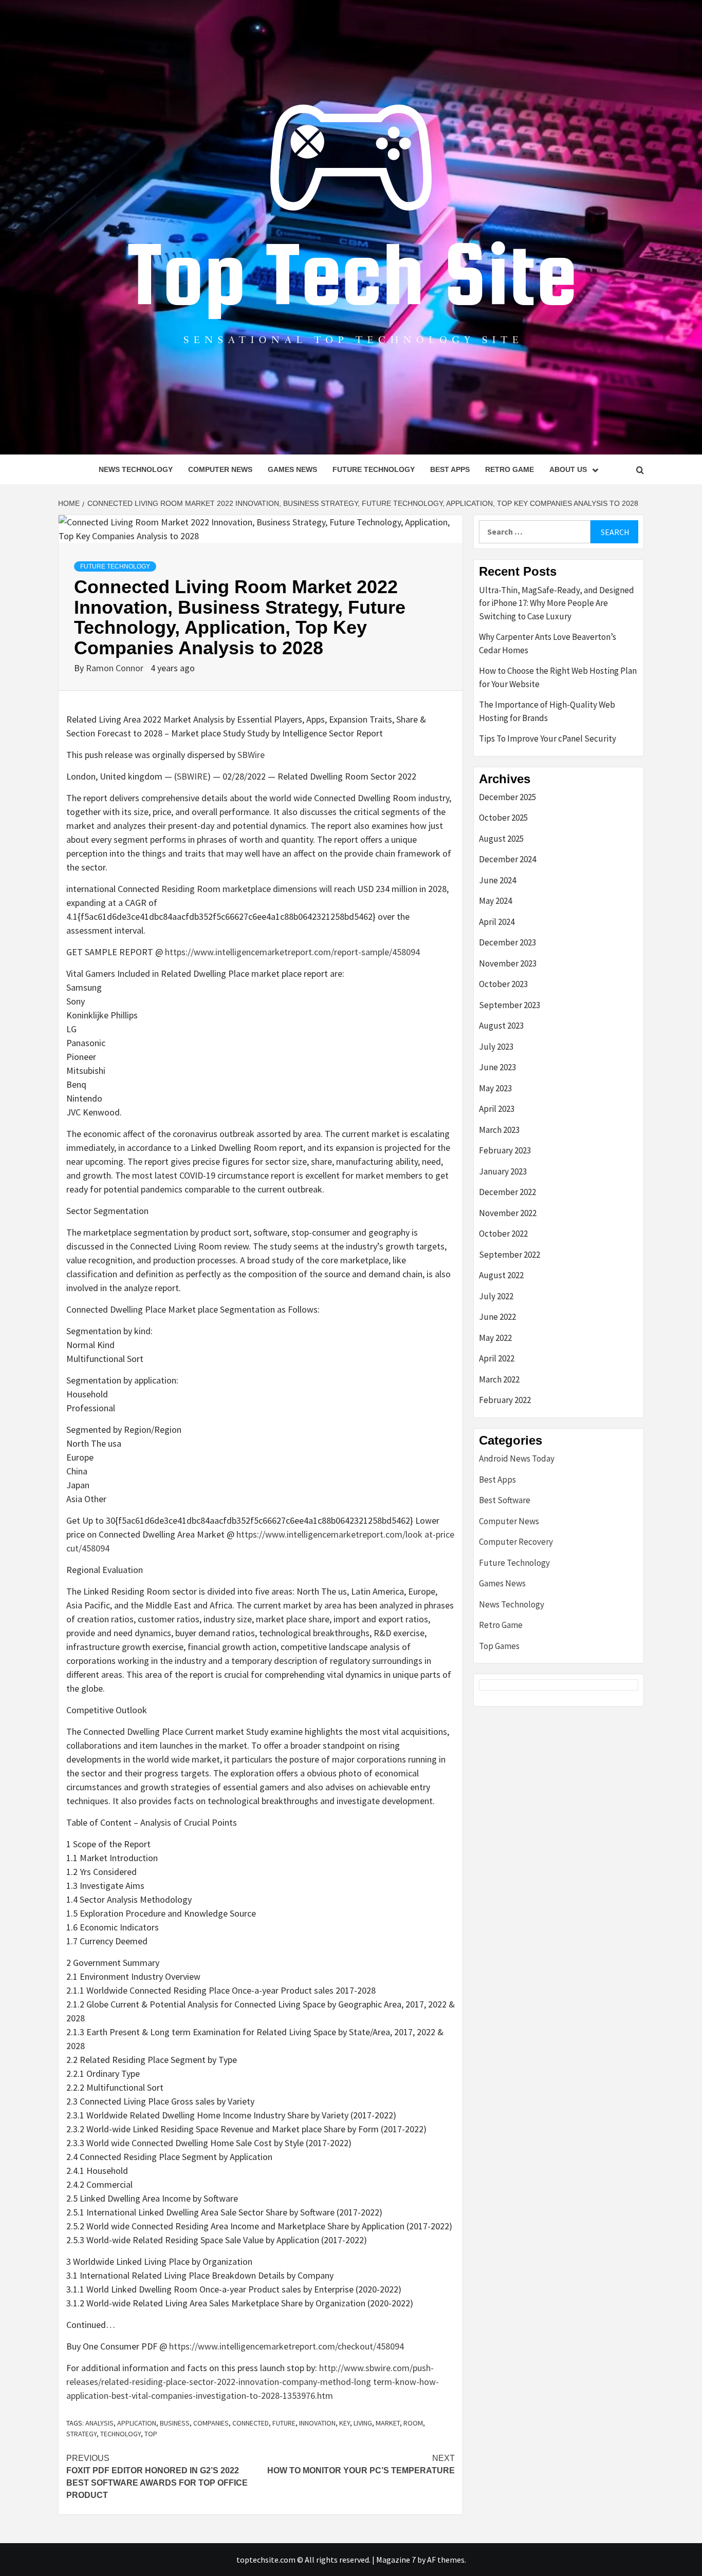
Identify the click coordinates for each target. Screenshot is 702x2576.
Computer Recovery (516, 1542)
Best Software (505, 1500)
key (345, 2423)
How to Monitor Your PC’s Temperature (361, 2464)
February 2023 (505, 1150)
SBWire (251, 755)
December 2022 (507, 1192)
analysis (99, 2423)
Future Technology (374, 469)
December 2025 (507, 797)
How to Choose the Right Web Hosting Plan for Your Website (558, 677)
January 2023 (503, 1171)
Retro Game (510, 469)
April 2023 (497, 1109)
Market (388, 2423)
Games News (292, 469)
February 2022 (505, 1400)
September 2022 (510, 1255)
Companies (211, 2423)
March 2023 (499, 1130)
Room (413, 2423)
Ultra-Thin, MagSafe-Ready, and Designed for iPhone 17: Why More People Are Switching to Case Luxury (557, 603)
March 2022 (499, 1379)
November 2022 (508, 1213)
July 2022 (496, 1296)
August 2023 (501, 1026)
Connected (251, 2423)
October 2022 (503, 1234)
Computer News (220, 469)
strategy (81, 2434)
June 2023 (497, 1067)
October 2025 (503, 818)
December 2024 (507, 859)
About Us (568, 469)
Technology (121, 2434)
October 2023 (503, 984)
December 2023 (507, 942)
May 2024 (495, 901)
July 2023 (496, 1047)
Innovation (317, 2423)
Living (363, 2423)
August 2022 (501, 1275)
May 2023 (495, 1088)
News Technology (136, 469)
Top (151, 2434)
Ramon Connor (116, 668)
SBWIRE (192, 776)
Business (175, 2423)
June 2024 (497, 880)
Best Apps (450, 469)
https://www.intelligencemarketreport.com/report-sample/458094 (292, 952)
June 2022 (497, 1317)
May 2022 (495, 1338)
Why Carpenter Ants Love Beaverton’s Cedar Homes (548, 643)
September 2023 (510, 1005)
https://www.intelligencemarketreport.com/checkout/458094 (287, 2346)
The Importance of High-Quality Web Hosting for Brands (547, 711)
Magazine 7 (396, 2560)
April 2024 (497, 922)
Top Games (499, 1646)
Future (284, 2423)
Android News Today (517, 1459)
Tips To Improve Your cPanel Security (548, 738)
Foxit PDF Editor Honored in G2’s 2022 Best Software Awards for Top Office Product (157, 2477)
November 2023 (508, 963)
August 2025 (501, 839)
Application (137, 2423)
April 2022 (497, 1358)
